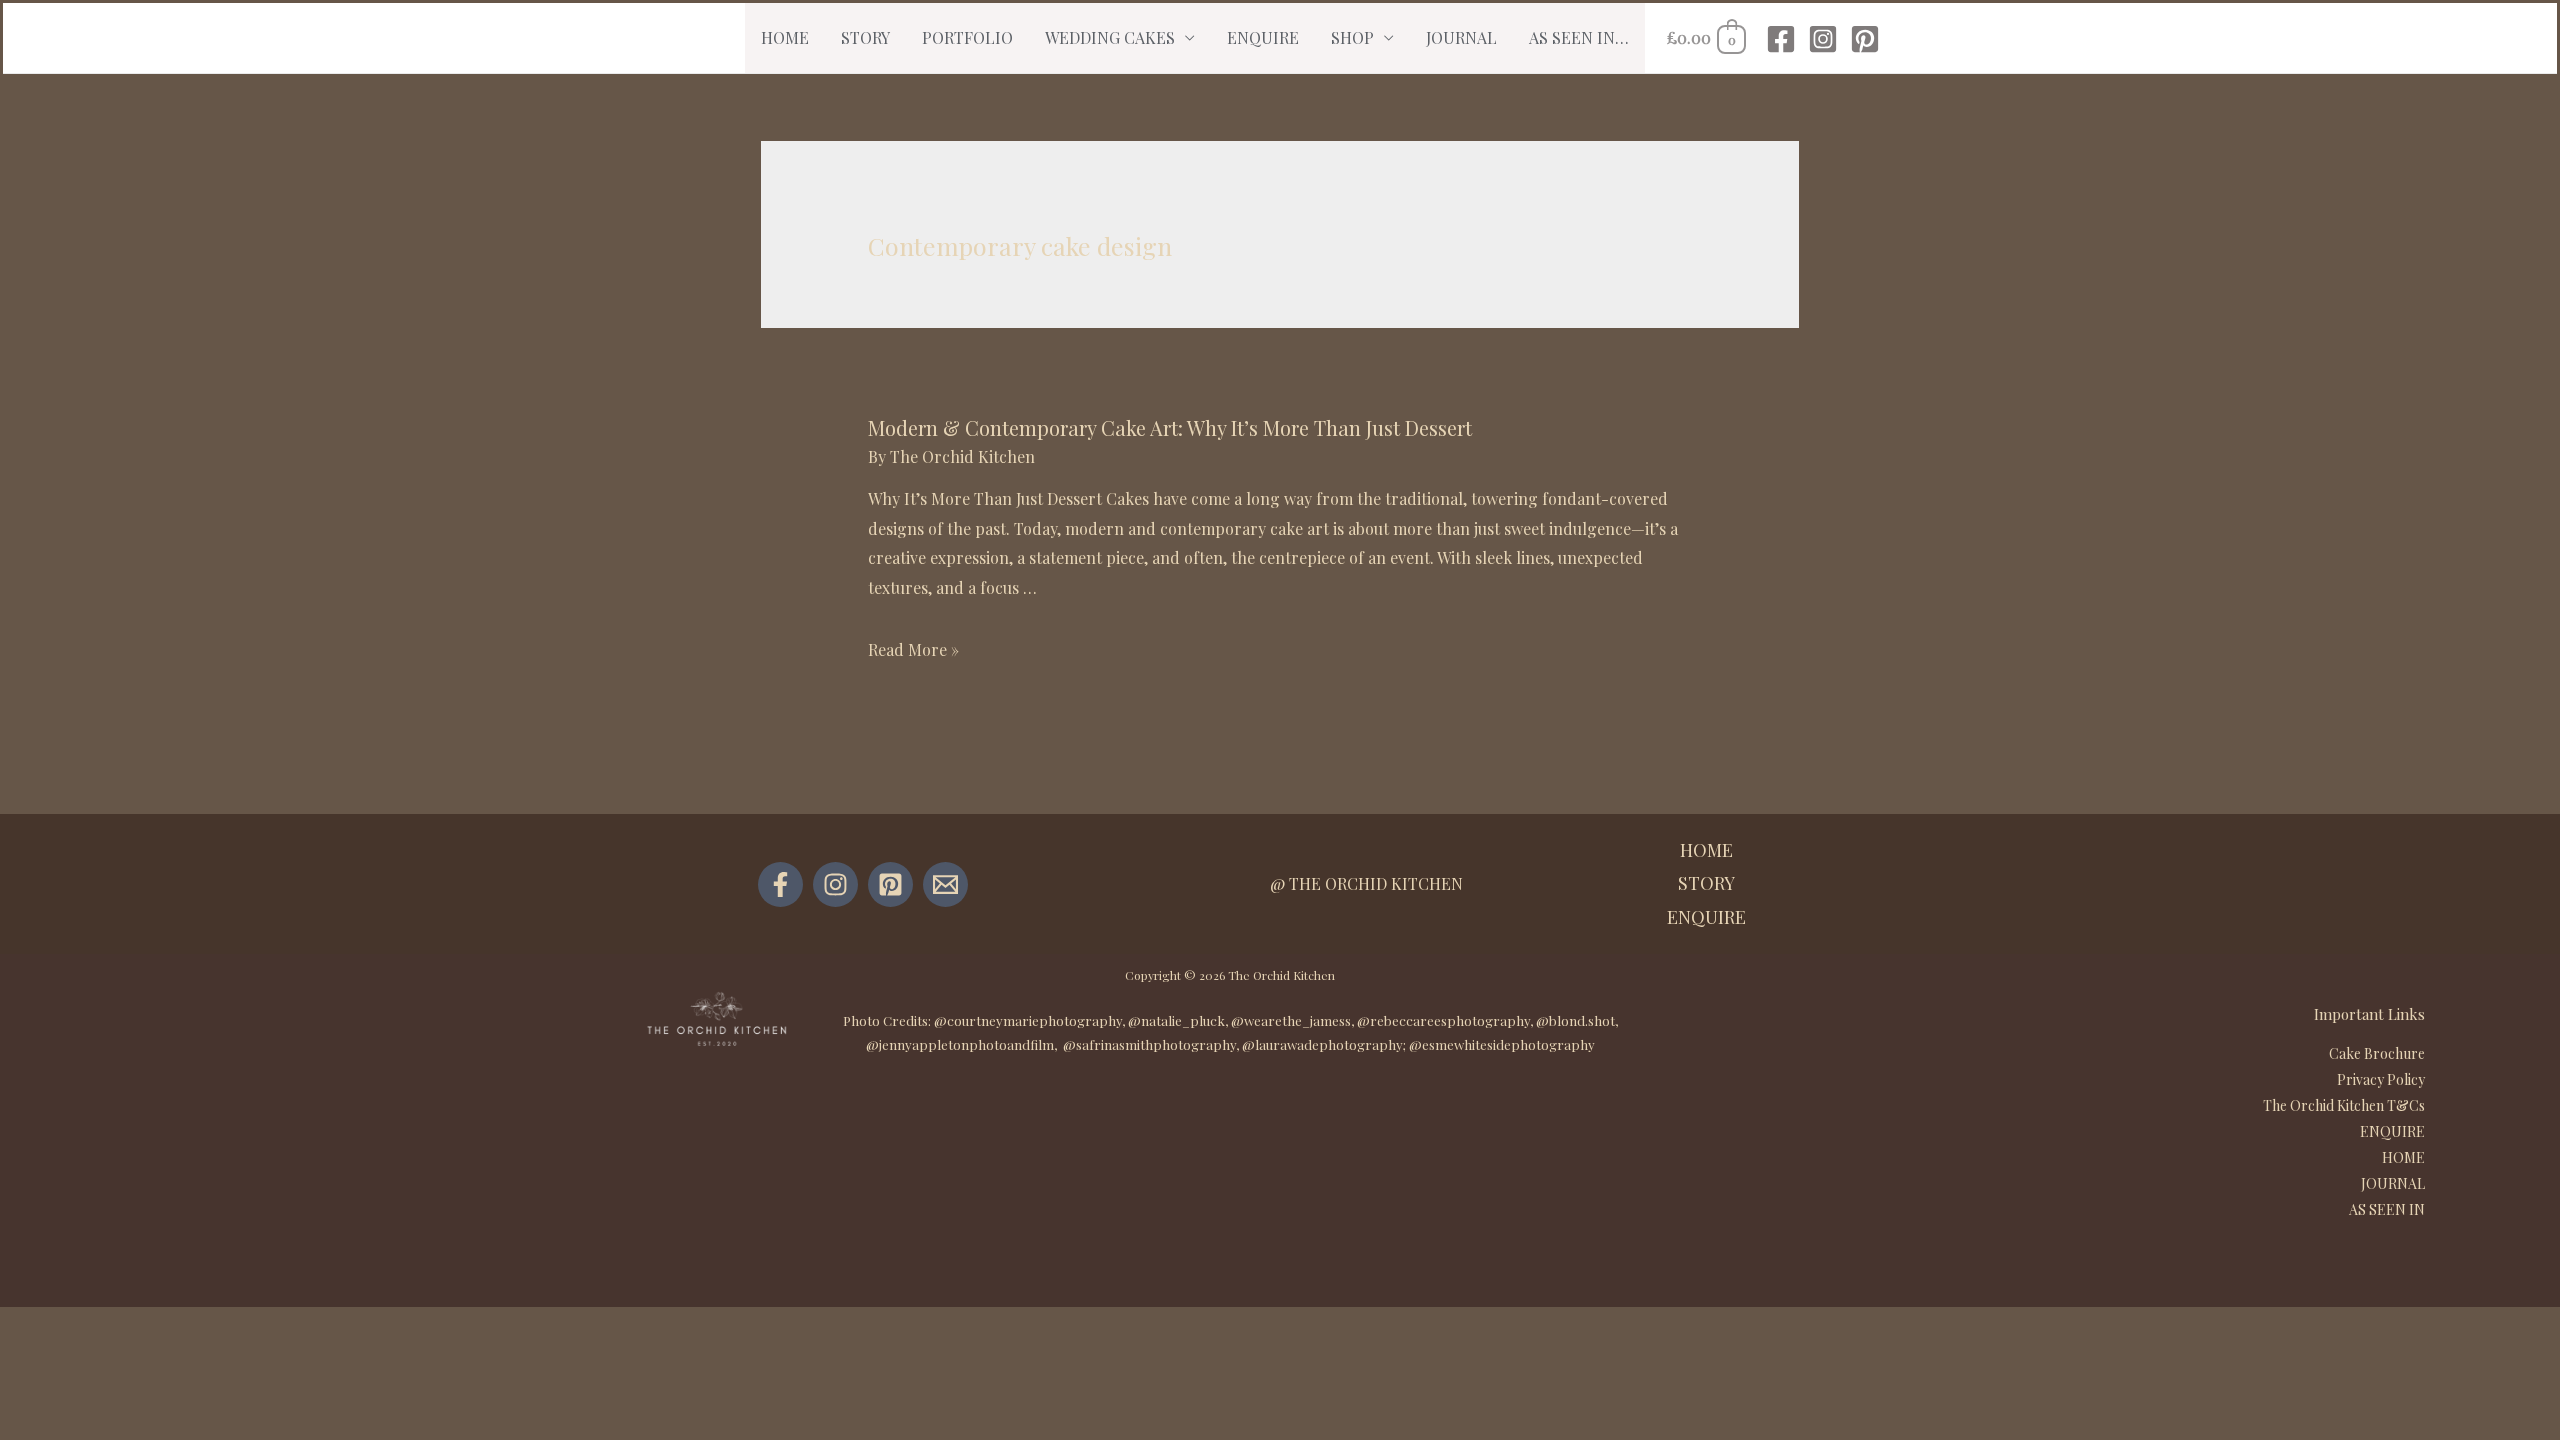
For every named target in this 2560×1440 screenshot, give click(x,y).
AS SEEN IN (2387, 1209)
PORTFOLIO (967, 37)
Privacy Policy (2381, 1079)
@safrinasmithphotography (1149, 1044)
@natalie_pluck (1176, 1020)
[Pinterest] (1865, 39)
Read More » (913, 649)
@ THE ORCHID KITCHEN (1366, 883)
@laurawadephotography (1322, 1044)
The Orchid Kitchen (1281, 975)
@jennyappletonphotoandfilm (960, 1044)
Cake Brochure (2377, 1053)
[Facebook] (1781, 39)
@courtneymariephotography (1028, 1020)
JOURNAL (1461, 37)
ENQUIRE (1263, 37)
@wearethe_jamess (1291, 1020)
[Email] (945, 884)
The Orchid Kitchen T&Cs (2344, 1105)
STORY (865, 37)
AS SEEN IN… (1579, 37)
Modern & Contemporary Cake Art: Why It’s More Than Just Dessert (1170, 427)
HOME (785, 37)
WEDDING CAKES (1110, 37)
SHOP (1352, 37)
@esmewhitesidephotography (1502, 1044)
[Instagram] (1823, 39)
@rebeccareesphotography (1443, 1020)
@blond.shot (1575, 1020)
